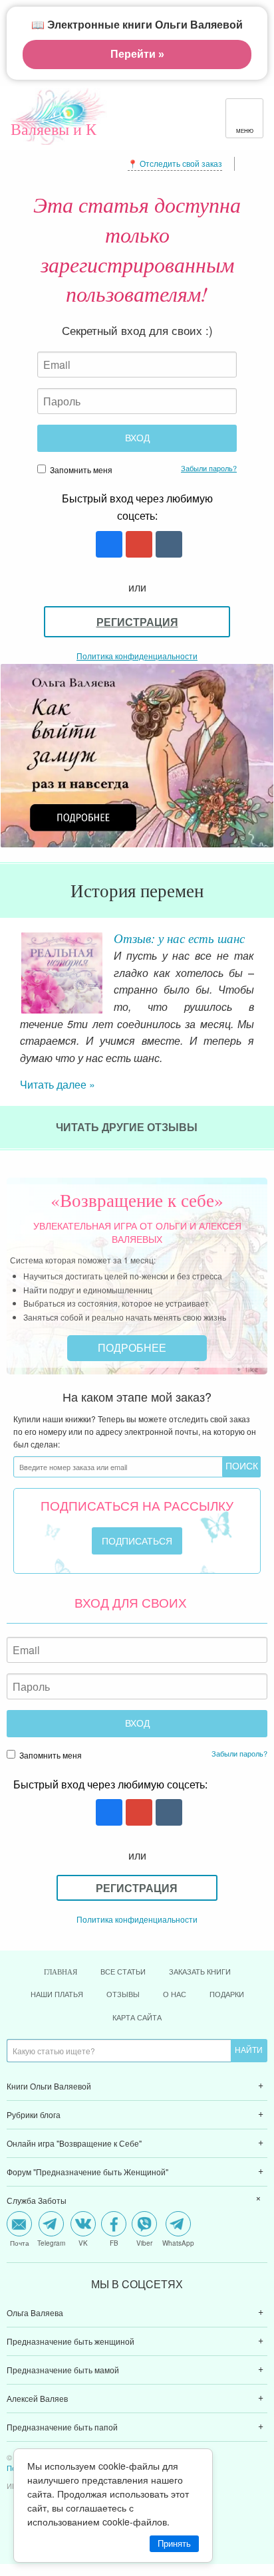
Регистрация (137, 622)
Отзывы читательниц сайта (175, 946)
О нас (175, 1993)
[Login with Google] (137, 545)
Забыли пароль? (209, 468)
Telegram (51, 2242)
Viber (144, 2242)
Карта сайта (137, 2016)
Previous (10, 964)
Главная (61, 1971)
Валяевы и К (54, 129)
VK (83, 2242)
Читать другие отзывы (128, 1126)
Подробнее (133, 1347)
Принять (174, 2544)
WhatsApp (178, 2242)
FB (114, 2242)
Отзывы (123, 1993)
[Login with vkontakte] (167, 545)
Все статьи (123, 1971)
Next (264, 964)
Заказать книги (200, 1971)
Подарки (227, 1993)
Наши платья (57, 1993)
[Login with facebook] (107, 545)
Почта (20, 2242)
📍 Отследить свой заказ (175, 163)
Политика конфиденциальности (137, 656)
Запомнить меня (80, 470)
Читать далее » (58, 1084)
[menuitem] (137, 2086)
